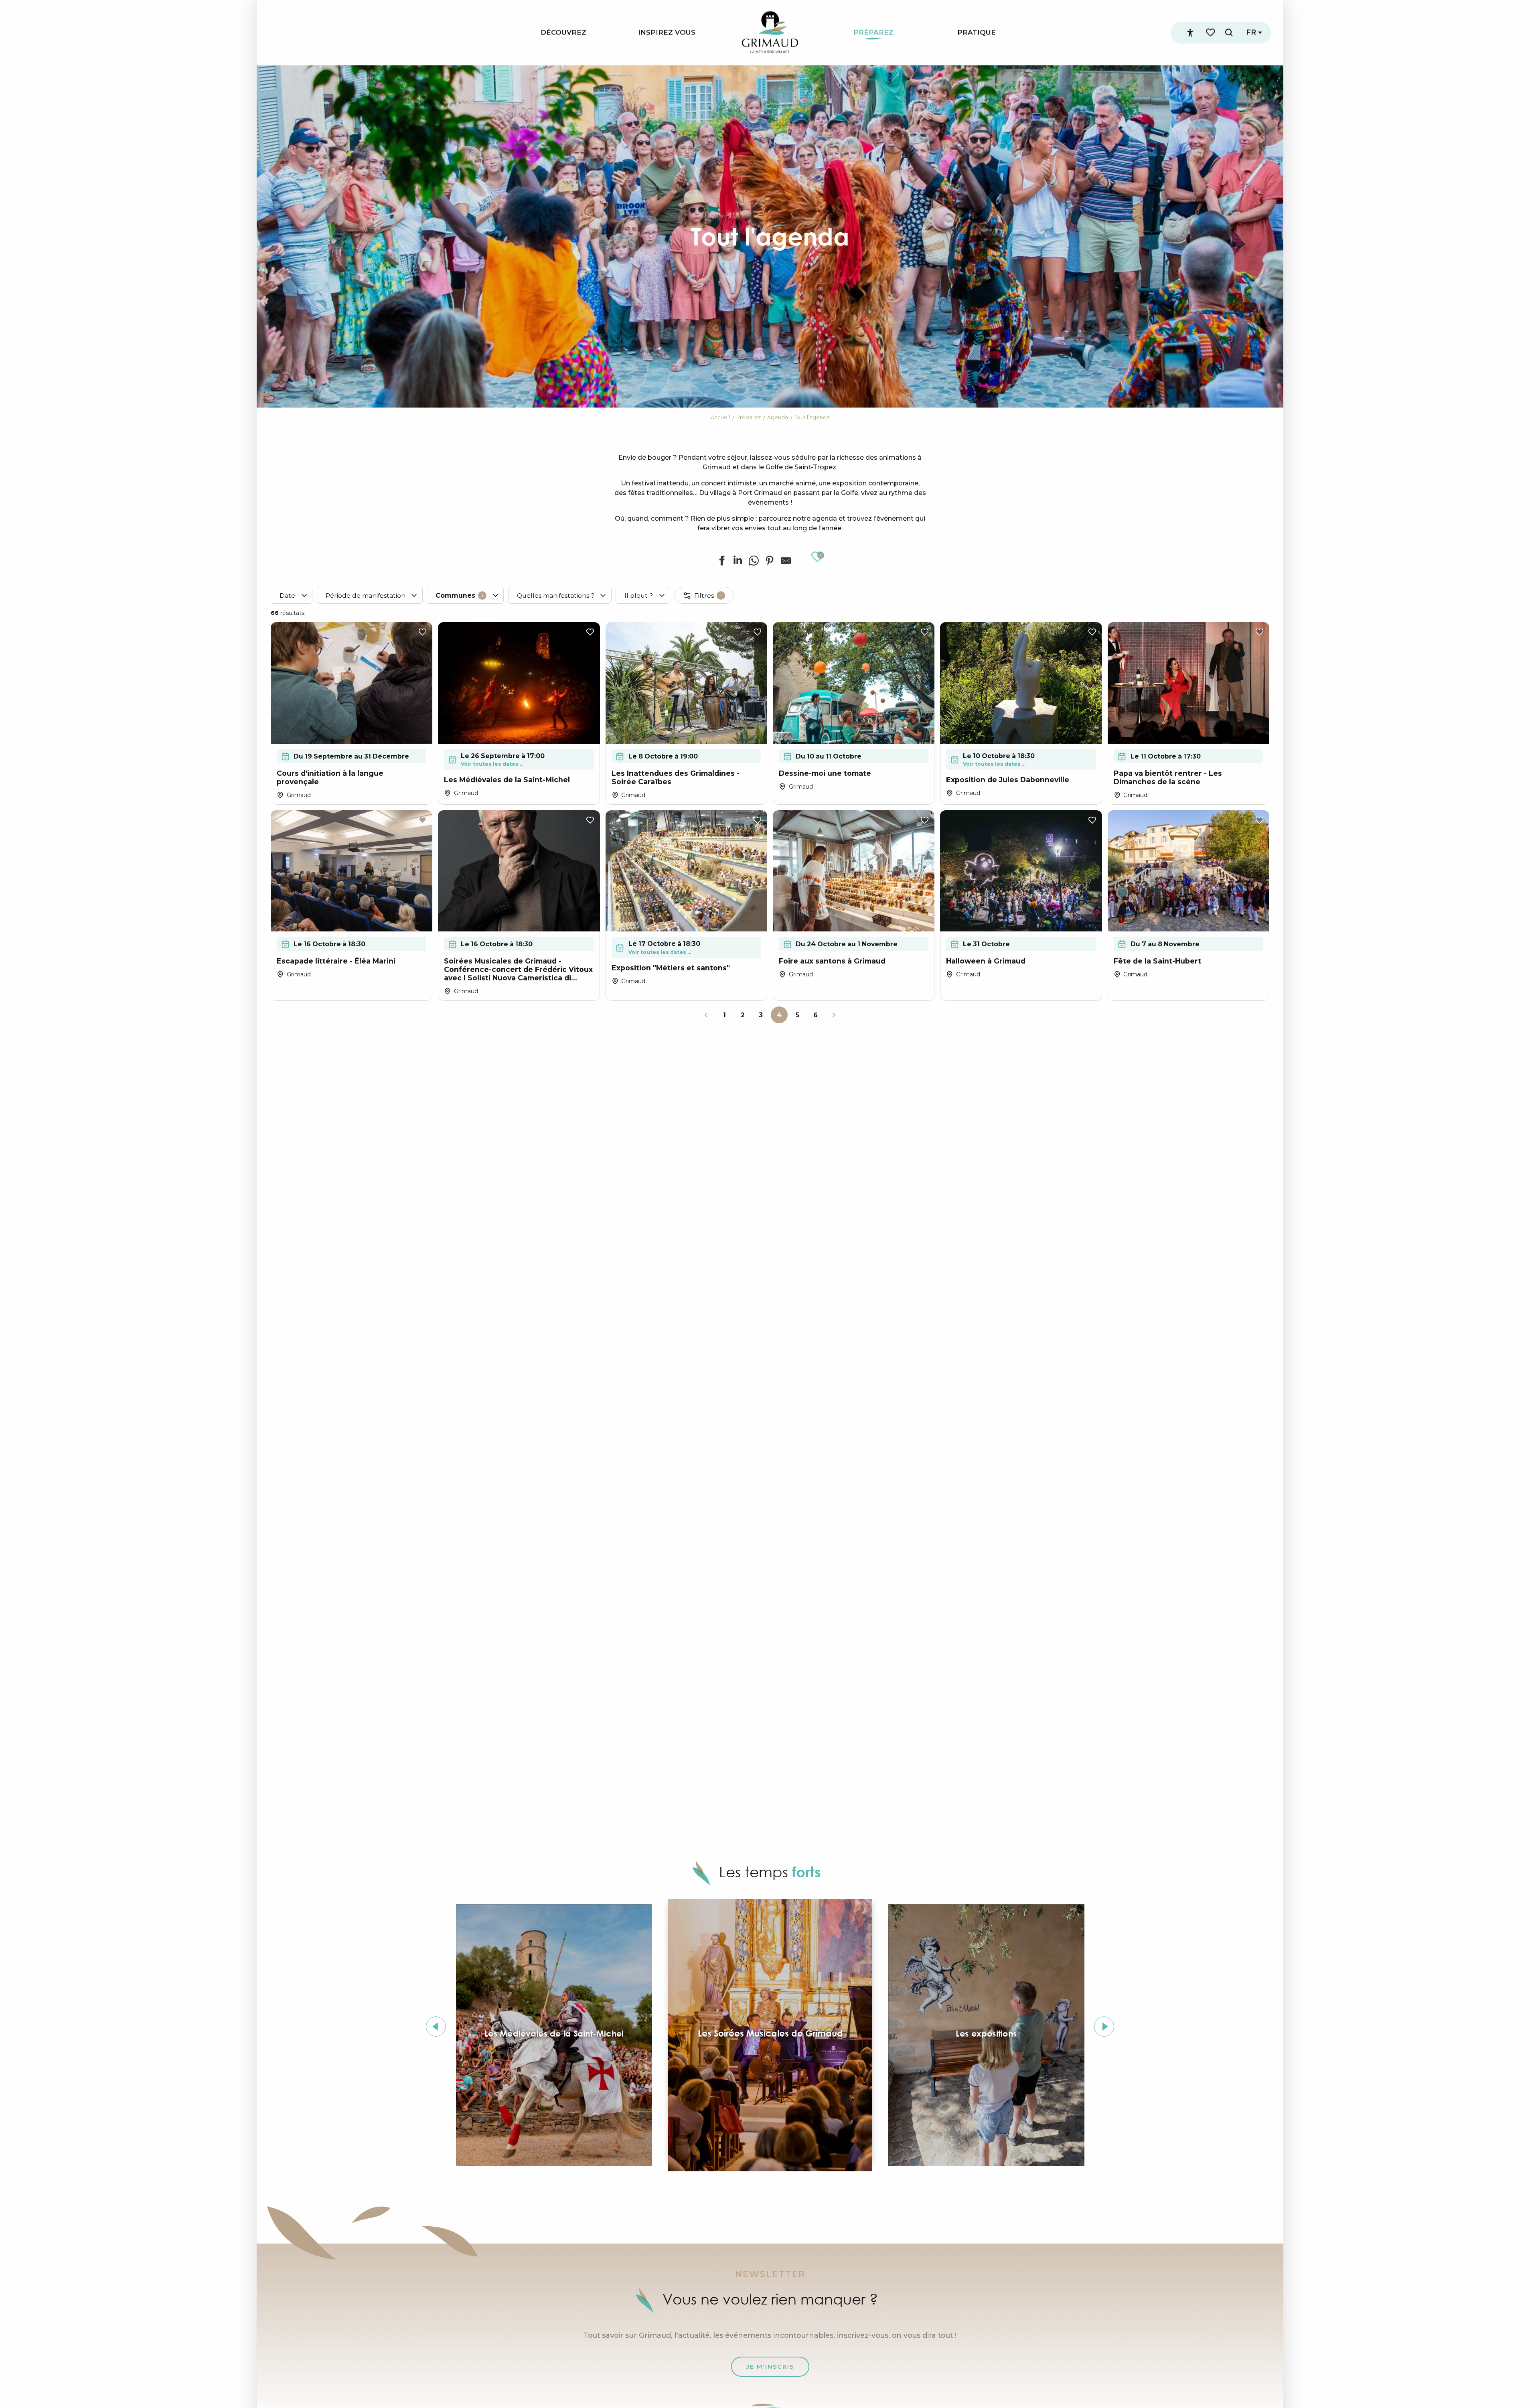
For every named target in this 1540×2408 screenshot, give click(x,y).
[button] (1229, 33)
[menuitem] (563, 33)
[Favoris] (1211, 33)
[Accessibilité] (1190, 33)
